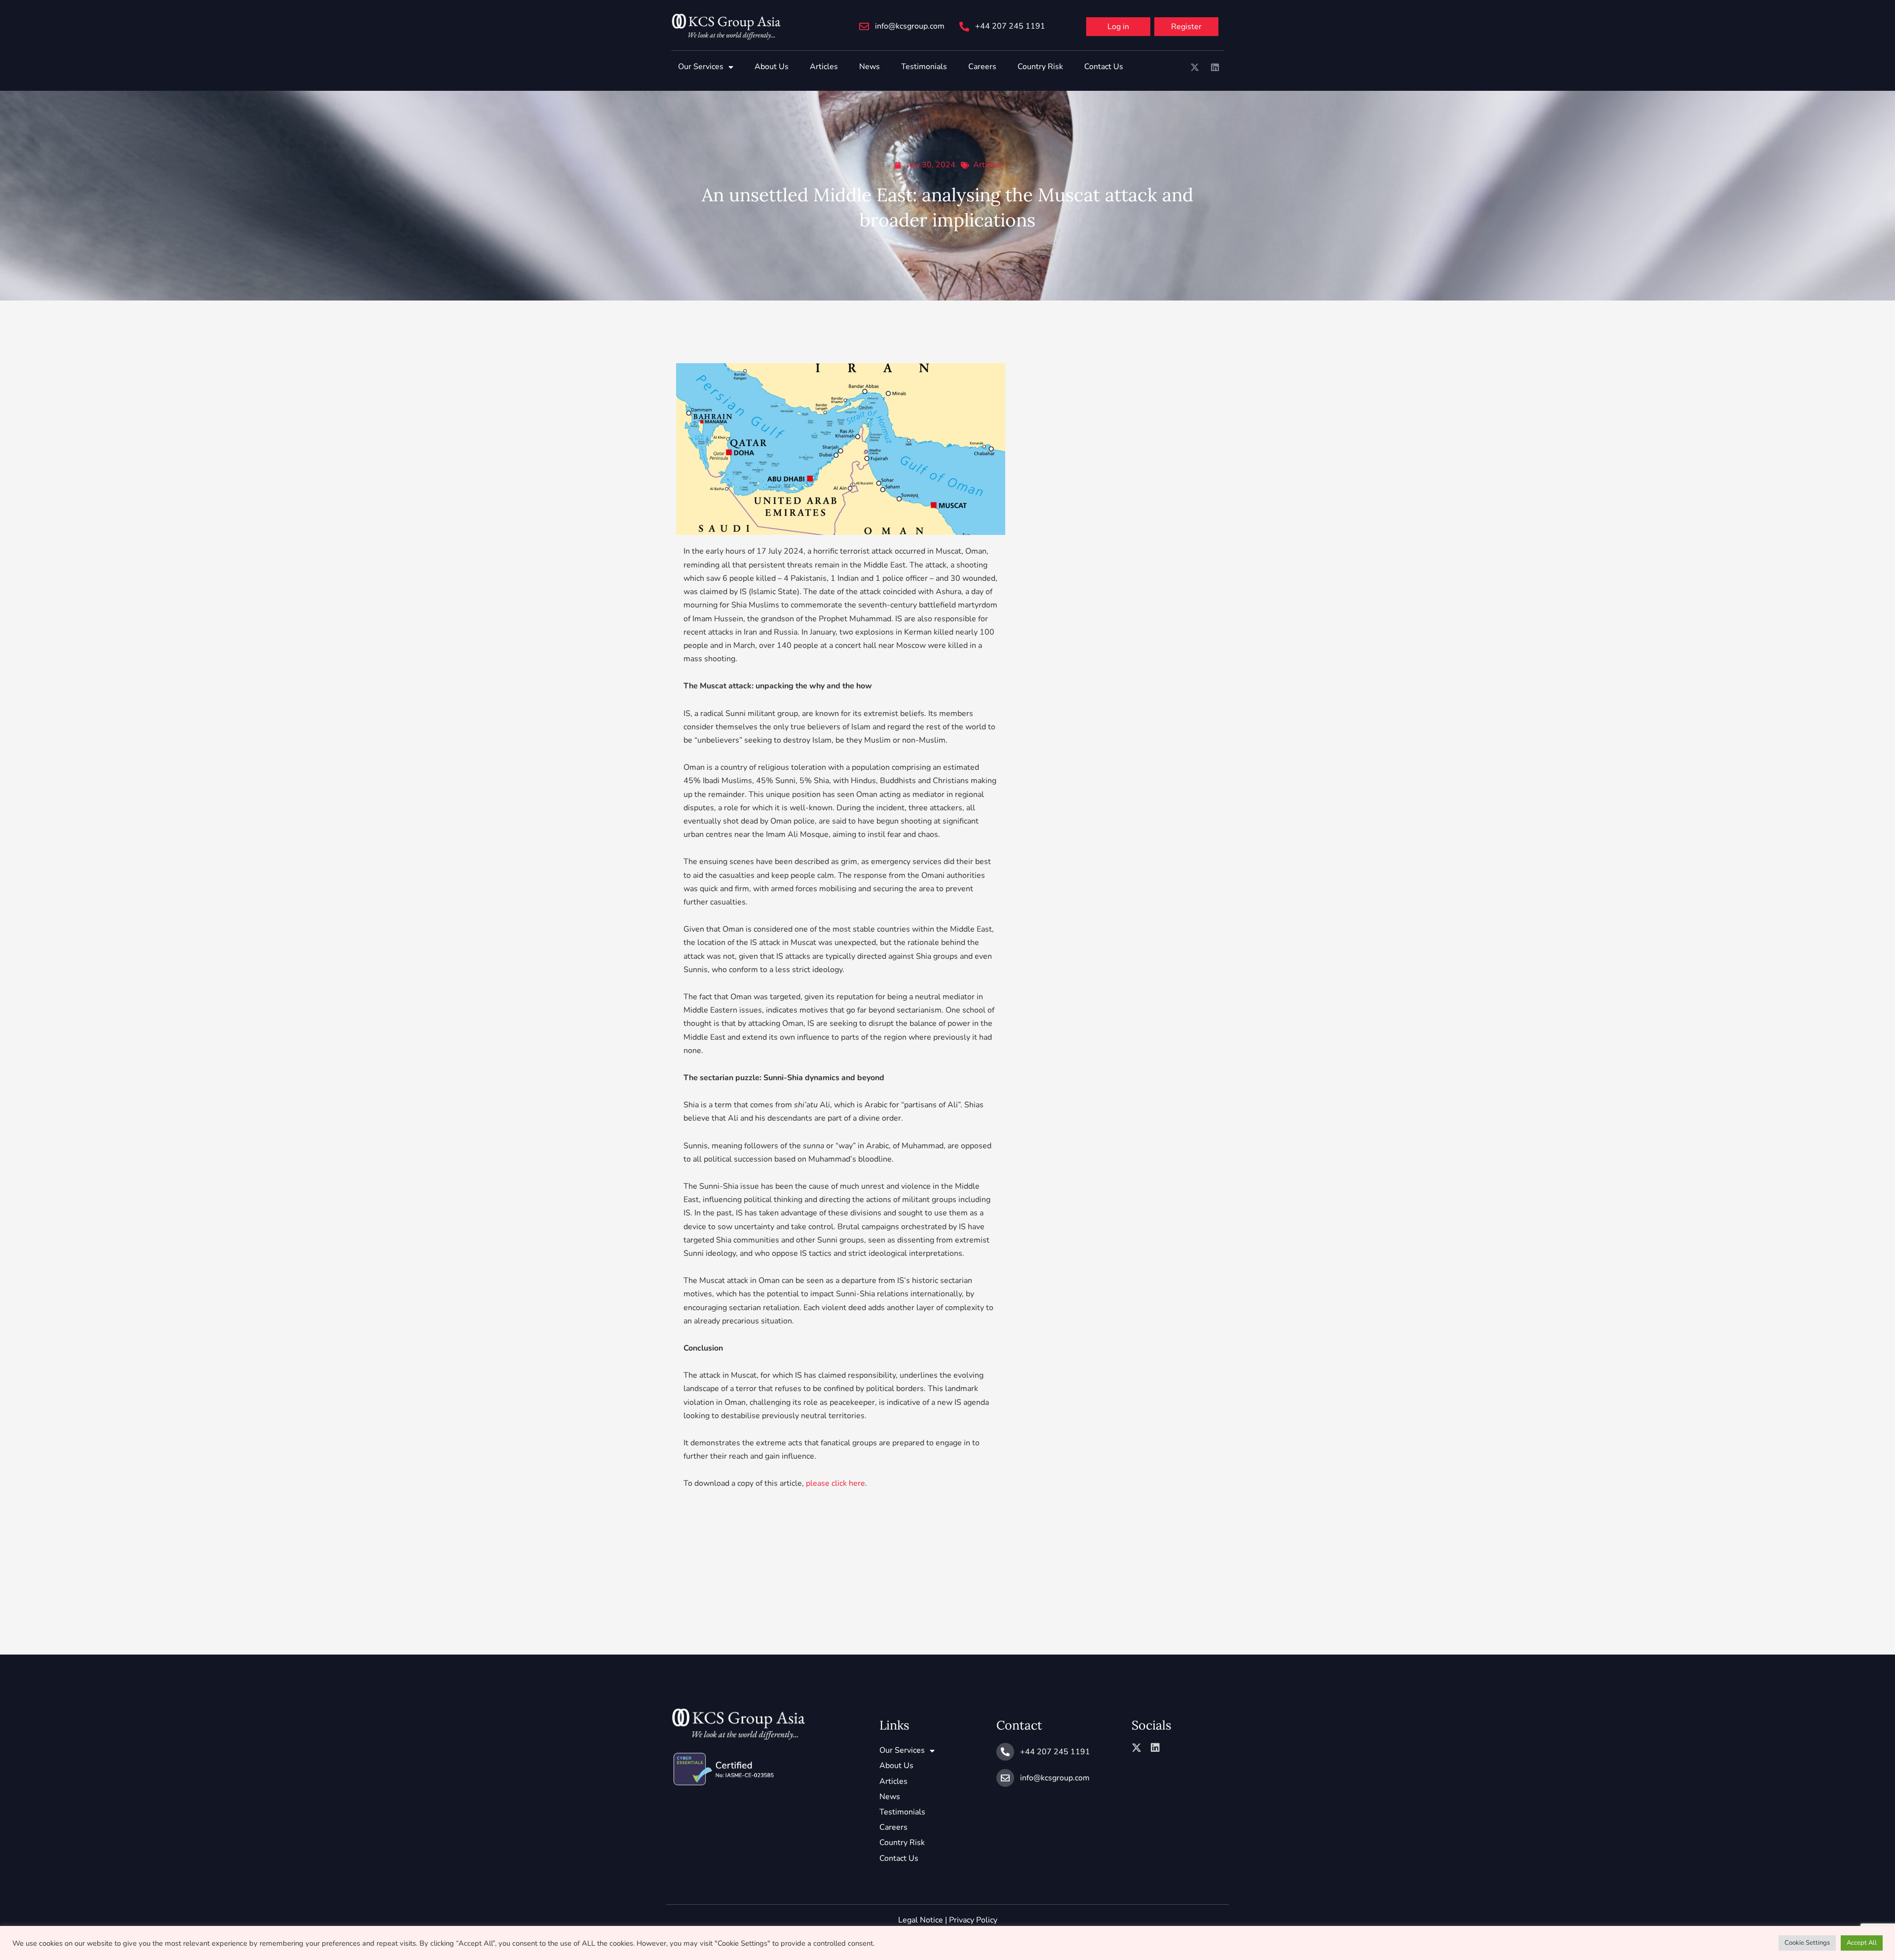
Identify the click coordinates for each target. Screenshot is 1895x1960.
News (870, 67)
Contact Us (1104, 67)
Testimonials (924, 67)
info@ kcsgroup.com (910, 26)
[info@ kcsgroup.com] (864, 27)
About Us (772, 67)
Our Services (701, 67)
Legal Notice (921, 1920)
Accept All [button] (1862, 1943)
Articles (824, 67)
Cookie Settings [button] (1807, 1943)
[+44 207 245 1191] (964, 27)
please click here (835, 1483)
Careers (982, 67)
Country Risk (1040, 67)
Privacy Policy (973, 1920)
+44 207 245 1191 (1010, 26)
